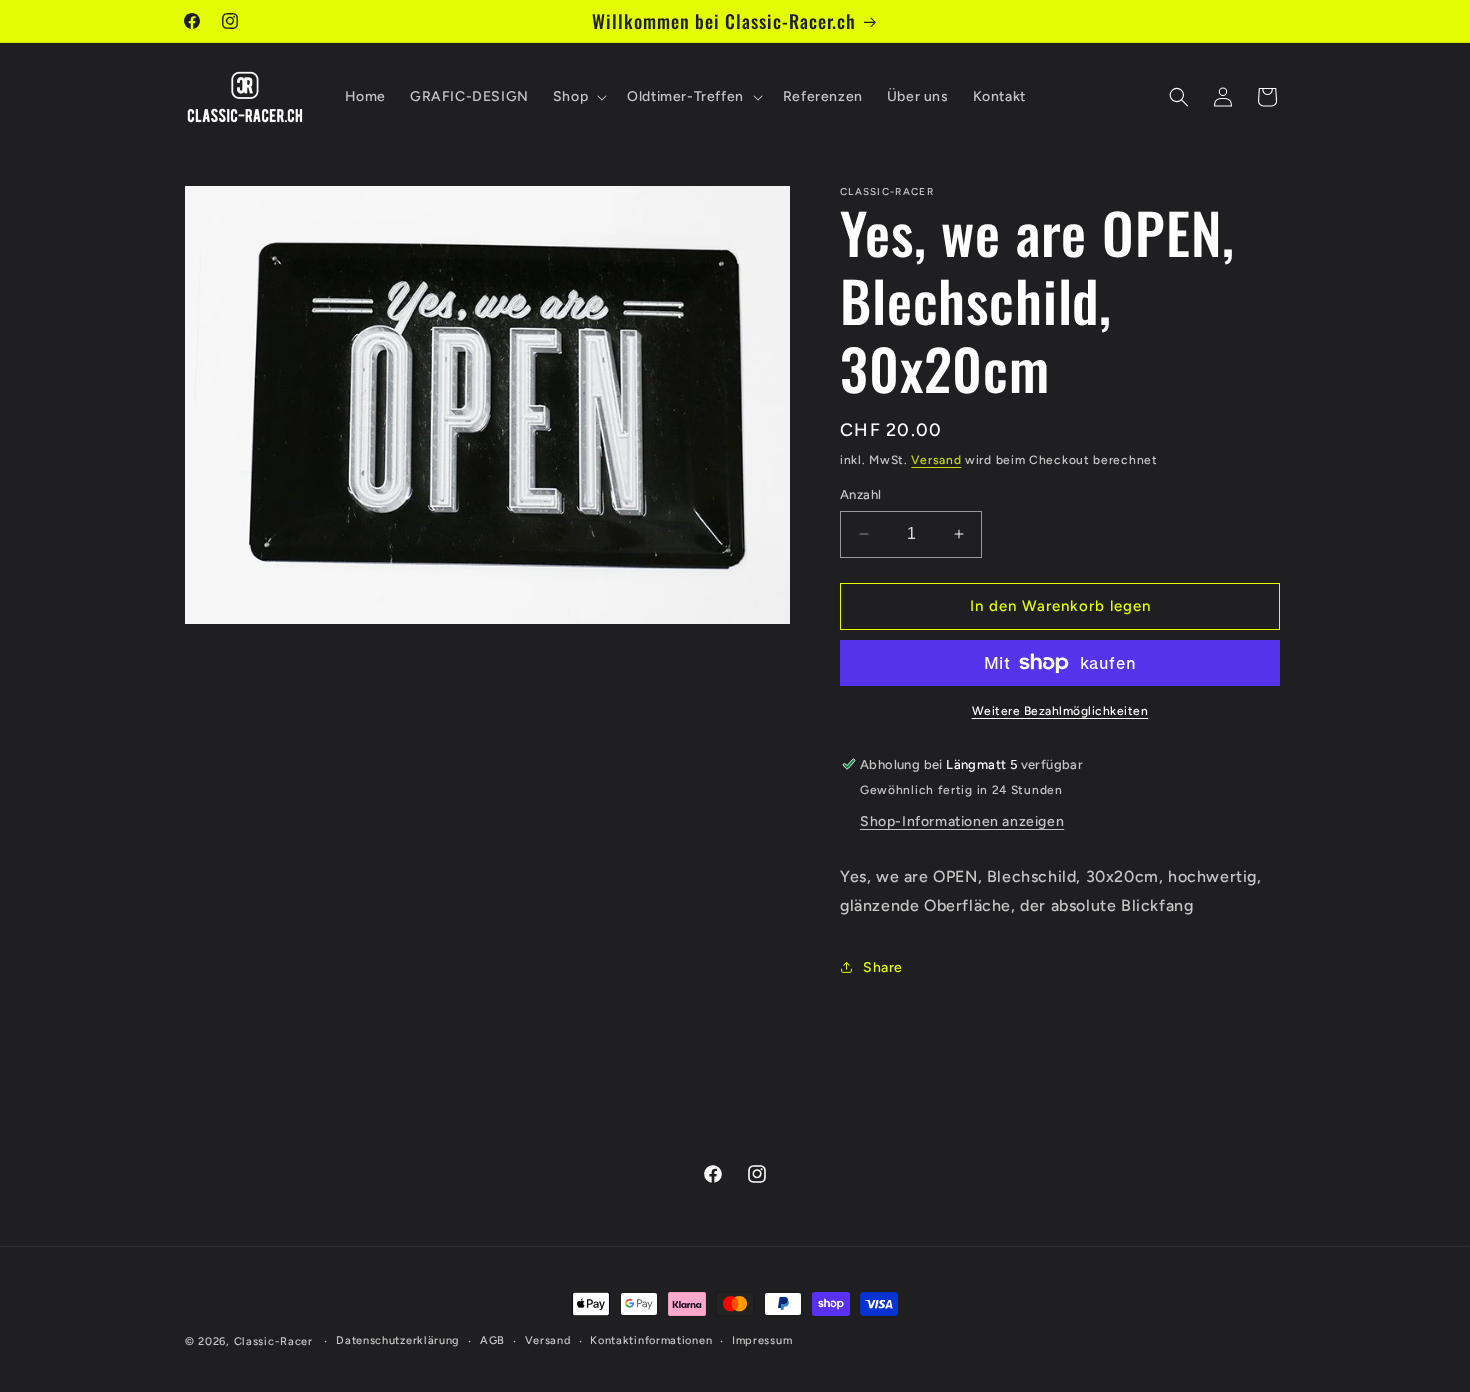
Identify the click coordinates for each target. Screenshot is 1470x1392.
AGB (492, 1340)
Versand (936, 460)
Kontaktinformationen (651, 1340)
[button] (578, 97)
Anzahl (860, 494)
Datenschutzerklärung (398, 1340)
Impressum (762, 1340)
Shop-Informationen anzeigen (962, 821)
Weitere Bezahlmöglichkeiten (1060, 711)
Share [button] (883, 967)
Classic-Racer (273, 1341)
